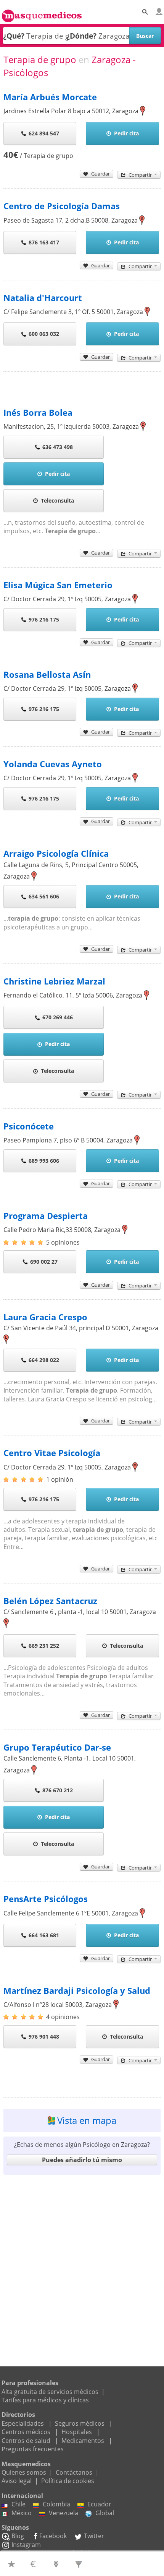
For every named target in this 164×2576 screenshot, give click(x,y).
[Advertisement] (82, 2262)
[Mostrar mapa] (57, 2564)
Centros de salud (26, 2441)
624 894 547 (44, 133)
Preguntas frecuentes (33, 2449)
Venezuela (64, 2513)
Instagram (26, 2545)
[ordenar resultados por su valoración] (12, 2564)
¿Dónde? (81, 36)
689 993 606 (44, 1161)
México (22, 2513)
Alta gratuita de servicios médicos (50, 2392)
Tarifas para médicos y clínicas (45, 2400)
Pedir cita (126, 133)
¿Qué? (14, 36)
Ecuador (99, 2504)
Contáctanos (74, 2472)
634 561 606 (44, 896)
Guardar (100, 174)
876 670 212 (58, 1790)
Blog (18, 2536)
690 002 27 (44, 1262)
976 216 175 (44, 619)
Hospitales (77, 2432)
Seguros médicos (80, 2423)
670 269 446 (58, 1017)
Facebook (53, 2536)
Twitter (94, 2536)
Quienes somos (24, 2472)
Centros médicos (26, 2432)
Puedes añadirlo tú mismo (82, 2160)
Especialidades (23, 2423)
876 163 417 (44, 242)
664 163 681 (44, 1935)
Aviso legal (17, 2481)
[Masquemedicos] (42, 13)
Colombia (56, 2504)
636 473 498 (58, 447)
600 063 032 (44, 334)
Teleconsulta (57, 500)
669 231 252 (44, 1646)
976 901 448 (44, 2037)
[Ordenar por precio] (35, 2564)
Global (105, 2513)
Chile (18, 2504)
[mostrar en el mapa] (143, 111)
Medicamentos (83, 2441)
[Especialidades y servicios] (80, 2564)
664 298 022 (44, 1360)
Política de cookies (68, 2481)
